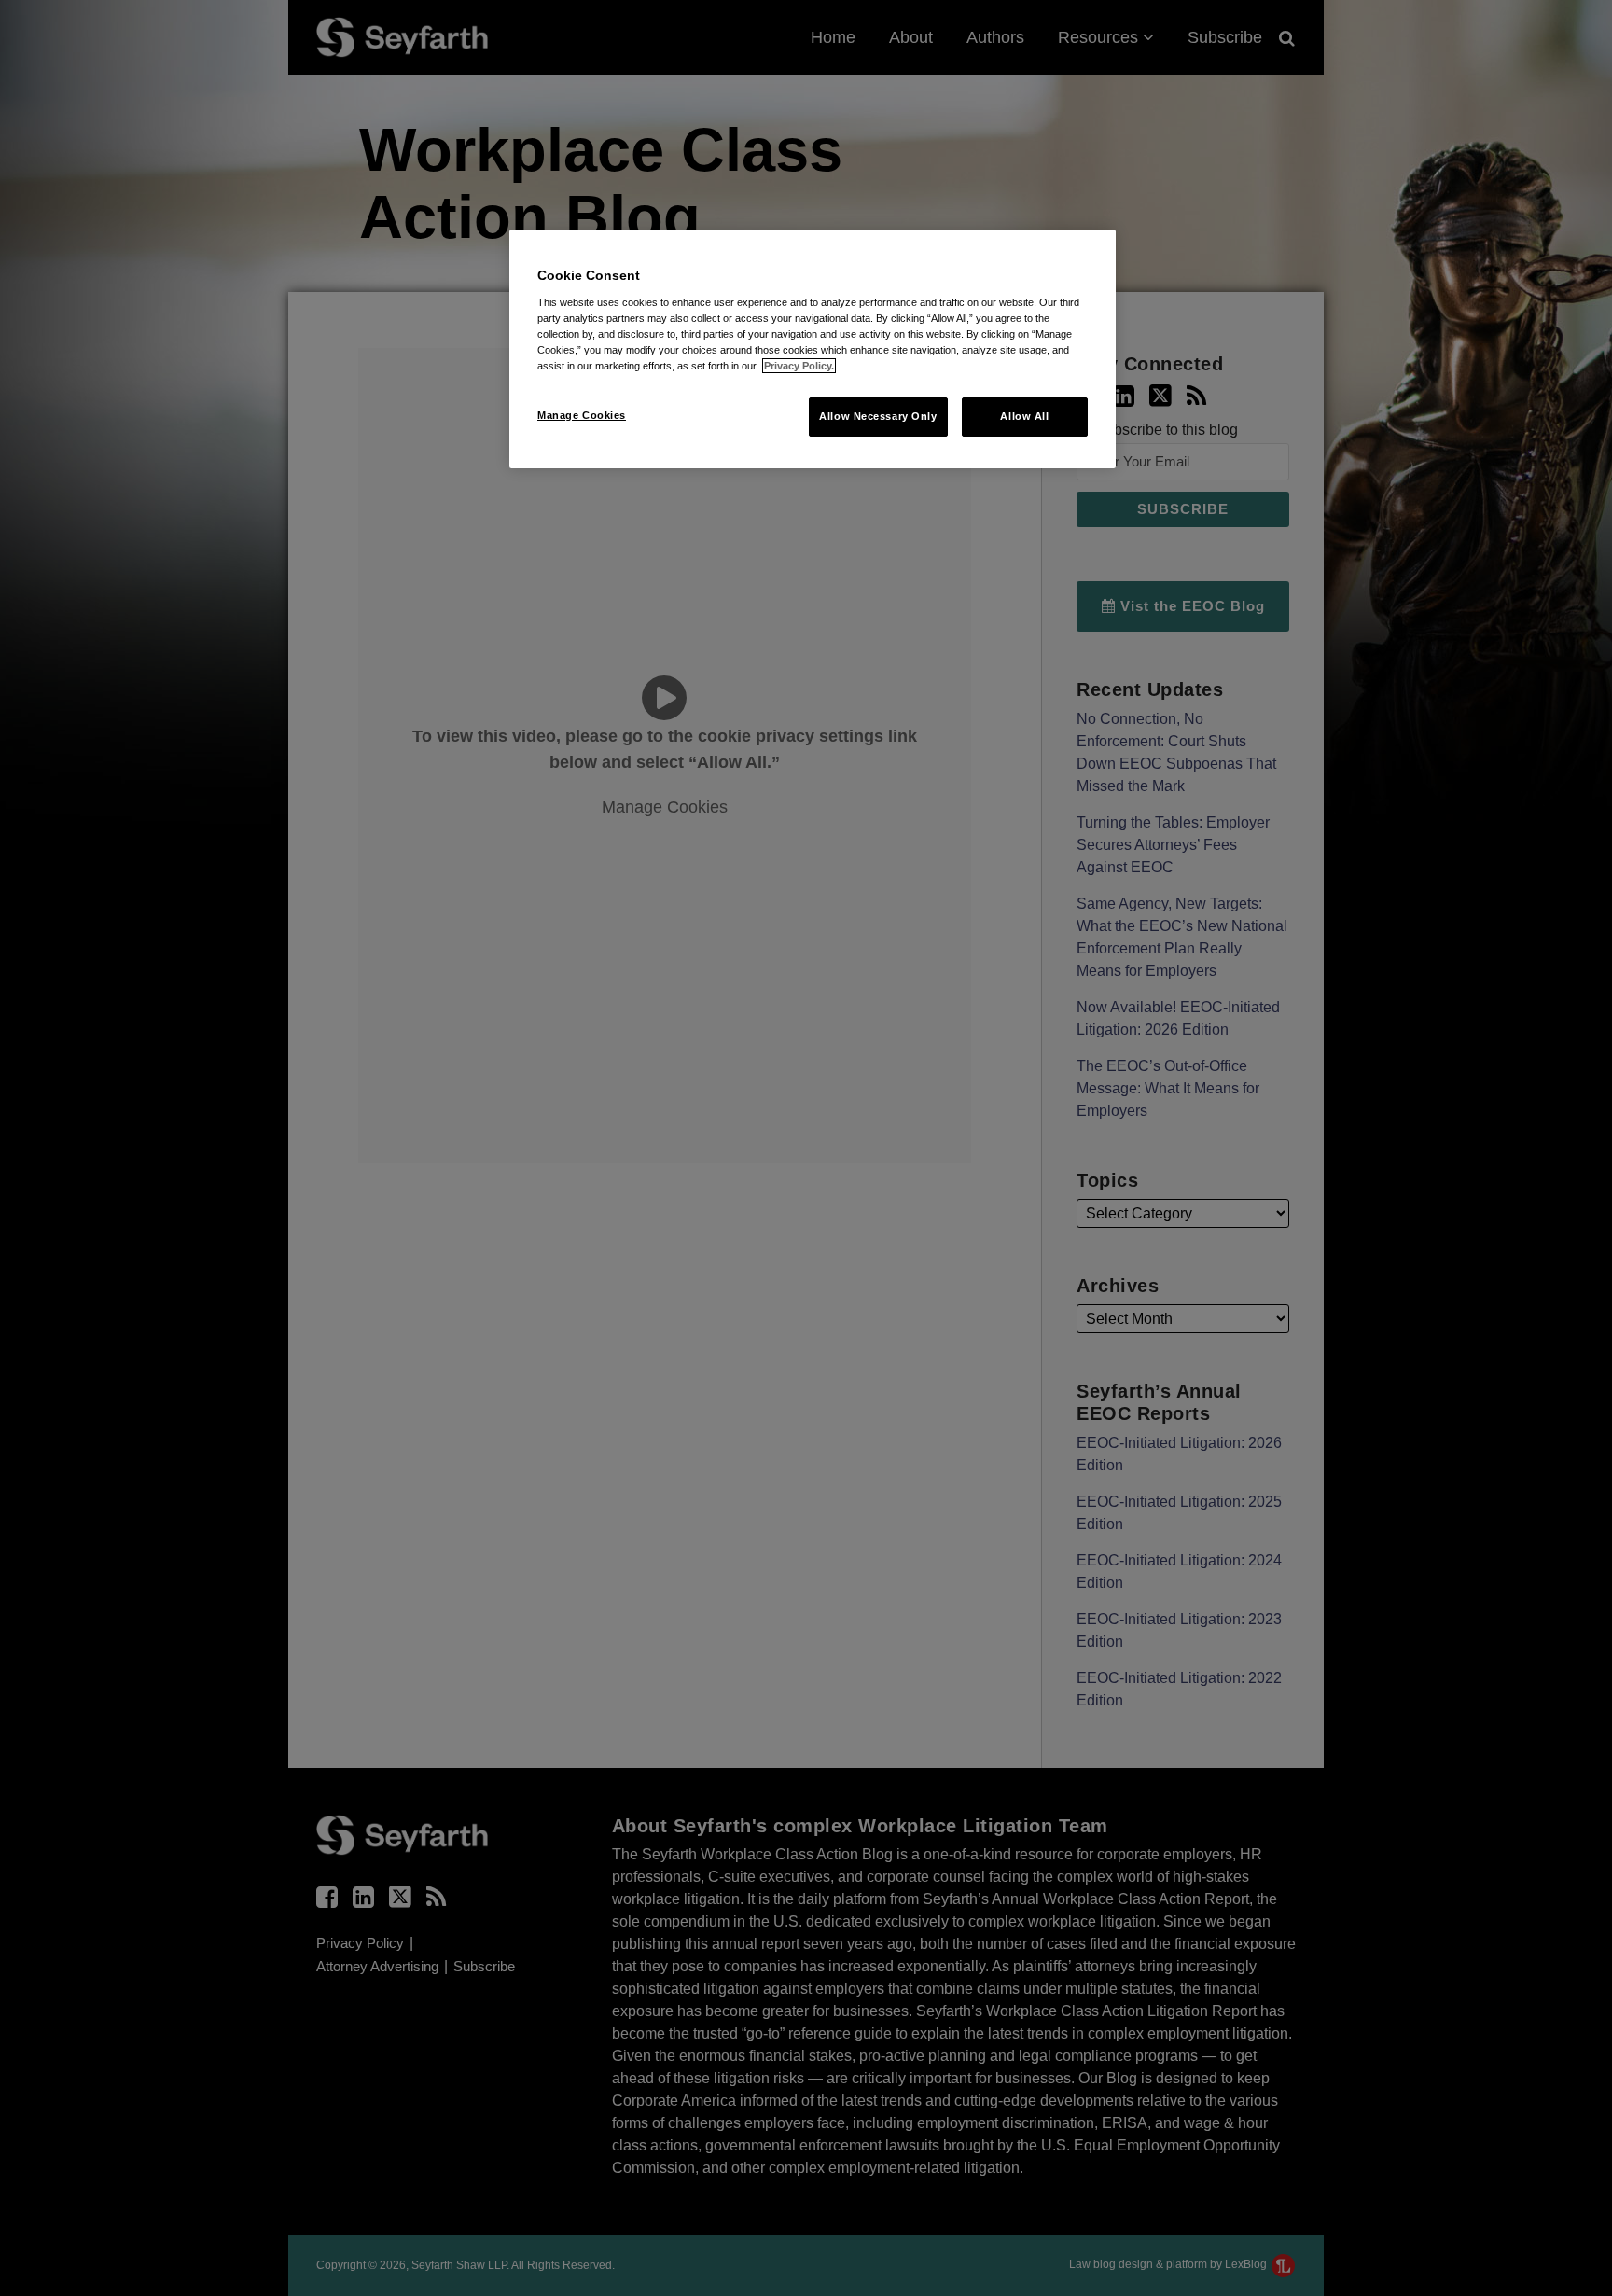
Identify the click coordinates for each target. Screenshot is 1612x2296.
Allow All (1024, 416)
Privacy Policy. (799, 366)
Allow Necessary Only (878, 416)
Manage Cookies (582, 415)
